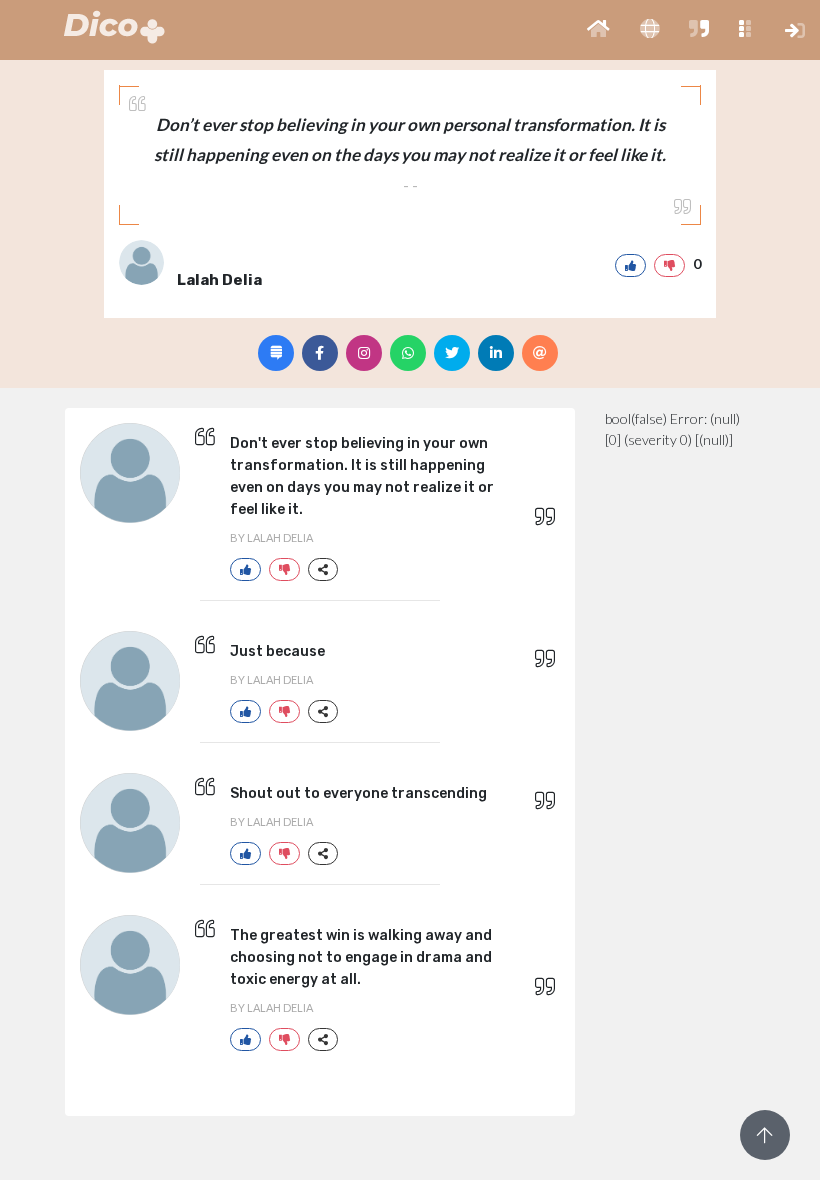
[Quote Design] (276, 353)
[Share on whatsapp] (408, 353)
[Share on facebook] (320, 353)
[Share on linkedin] (496, 353)
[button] (598, 30)
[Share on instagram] (364, 353)
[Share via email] (540, 353)
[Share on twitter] (452, 353)
